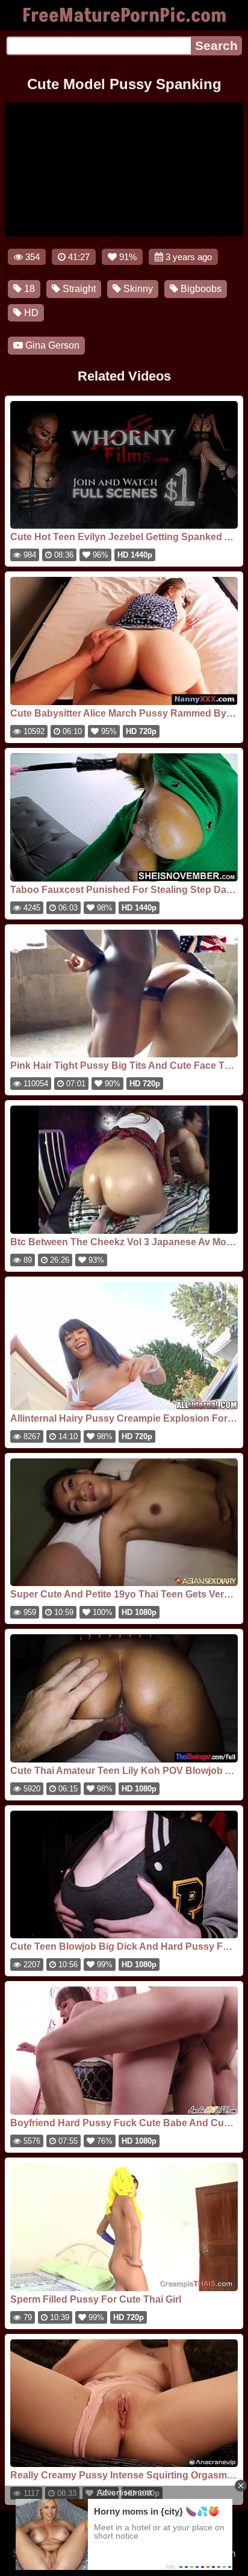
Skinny (137, 289)
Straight (78, 289)
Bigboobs (200, 289)
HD (30, 313)
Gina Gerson (51, 345)
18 (28, 289)
